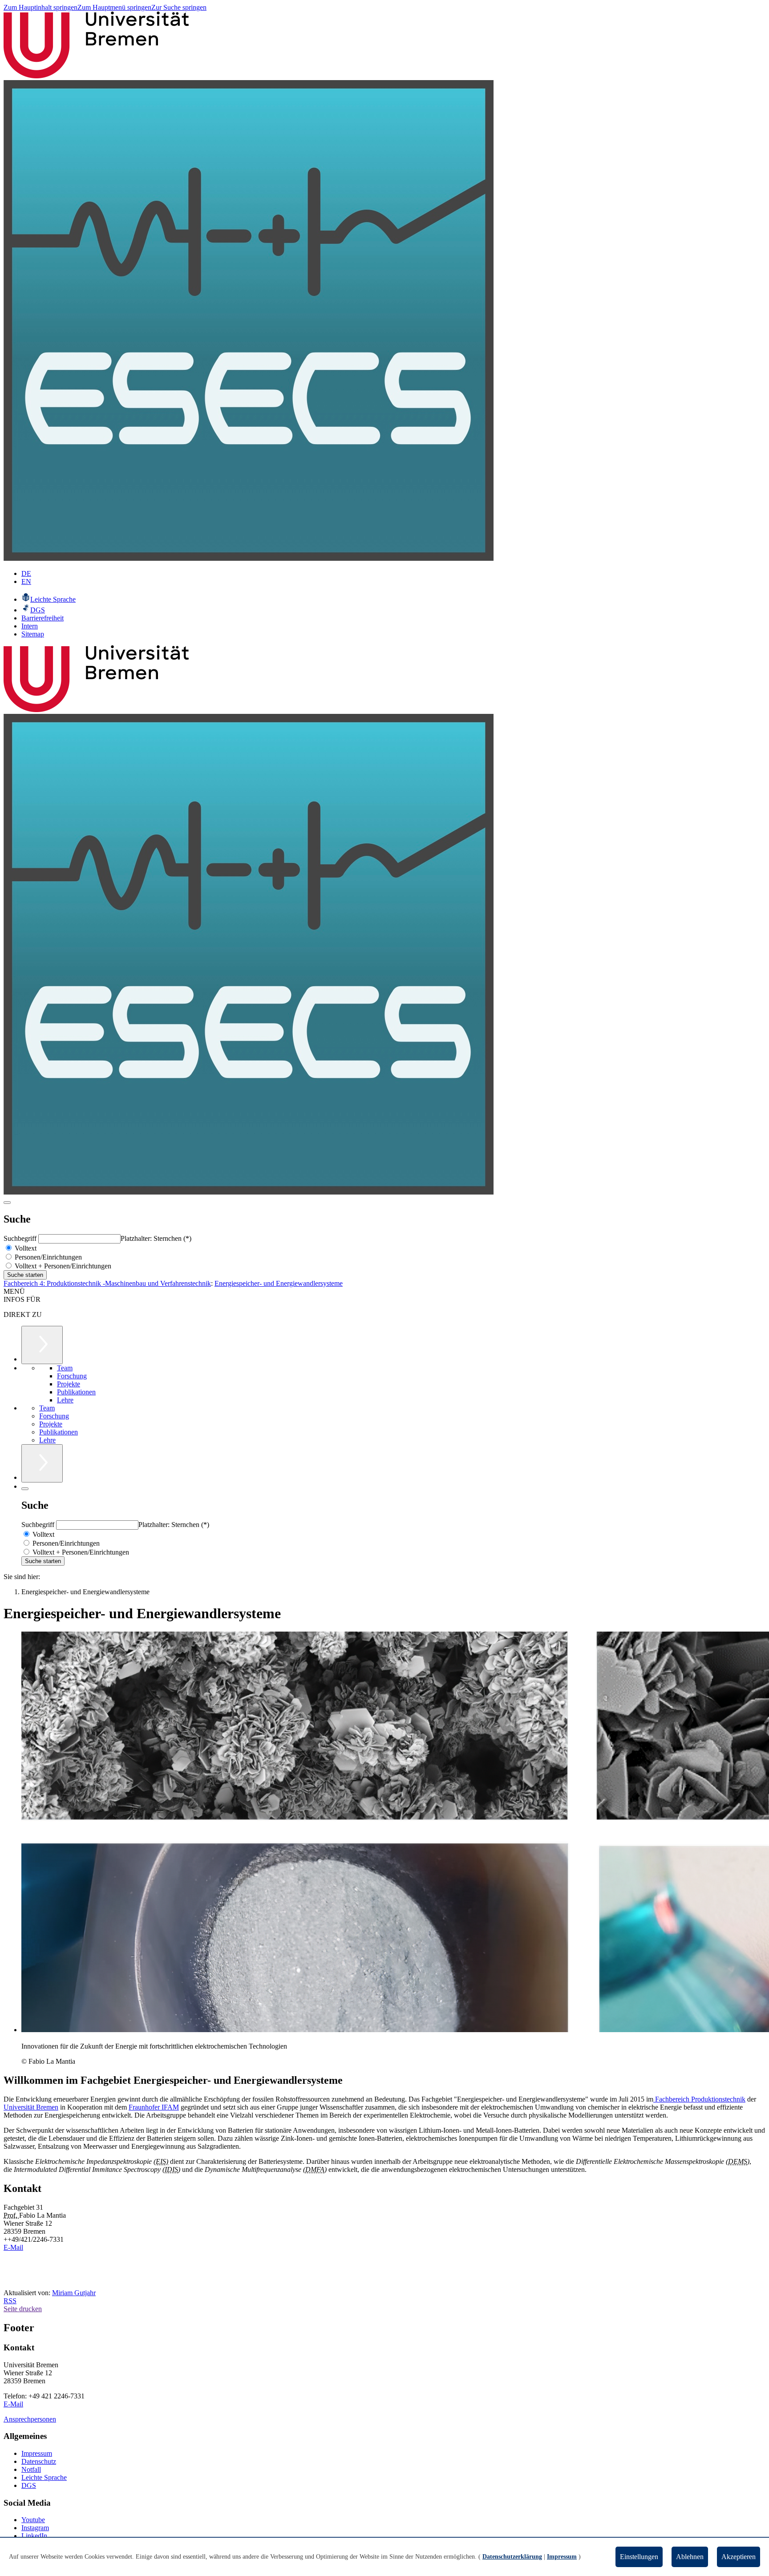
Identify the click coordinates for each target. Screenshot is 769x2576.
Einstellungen (639, 2557)
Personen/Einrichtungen (47, 1257)
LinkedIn (34, 2536)
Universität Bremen (31, 2107)
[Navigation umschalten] (7, 1203)
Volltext (25, 1248)
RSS (10, 2301)
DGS (29, 2485)
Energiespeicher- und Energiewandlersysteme (279, 1283)
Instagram (35, 2528)
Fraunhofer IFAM (154, 2107)
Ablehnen (690, 2557)
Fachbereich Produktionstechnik (699, 2099)
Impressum (37, 2453)
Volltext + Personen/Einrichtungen (62, 1266)
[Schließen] (25, 1489)
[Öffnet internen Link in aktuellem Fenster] (249, 558)
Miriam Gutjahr (74, 2293)
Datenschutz (39, 2461)
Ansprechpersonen (30, 2419)
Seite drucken (23, 2309)
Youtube (33, 2520)
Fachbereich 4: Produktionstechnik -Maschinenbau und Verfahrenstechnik (107, 1283)
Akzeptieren (739, 2557)
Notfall (31, 2469)
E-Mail (13, 2247)
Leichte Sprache (44, 2477)
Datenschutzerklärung (512, 2557)
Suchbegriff (21, 1238)
